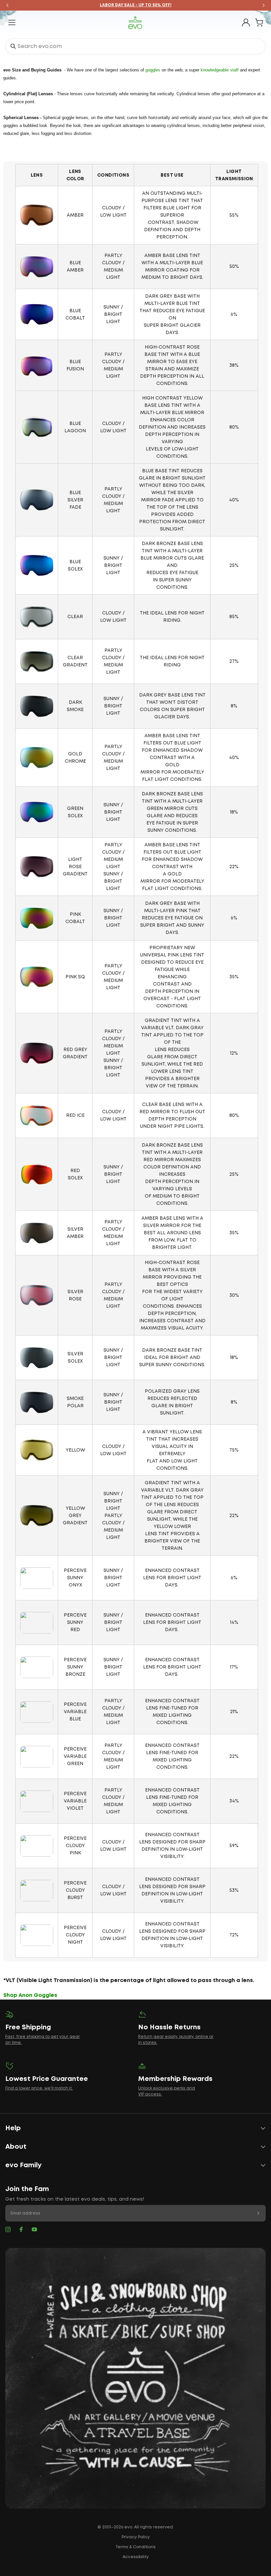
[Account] (246, 22)
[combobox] (135, 46)
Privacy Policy (136, 2537)
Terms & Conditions (135, 2547)
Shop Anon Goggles (30, 1995)
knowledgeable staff (220, 70)
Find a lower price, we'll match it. (39, 2088)
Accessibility (136, 2557)
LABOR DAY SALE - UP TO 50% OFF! (136, 5)
